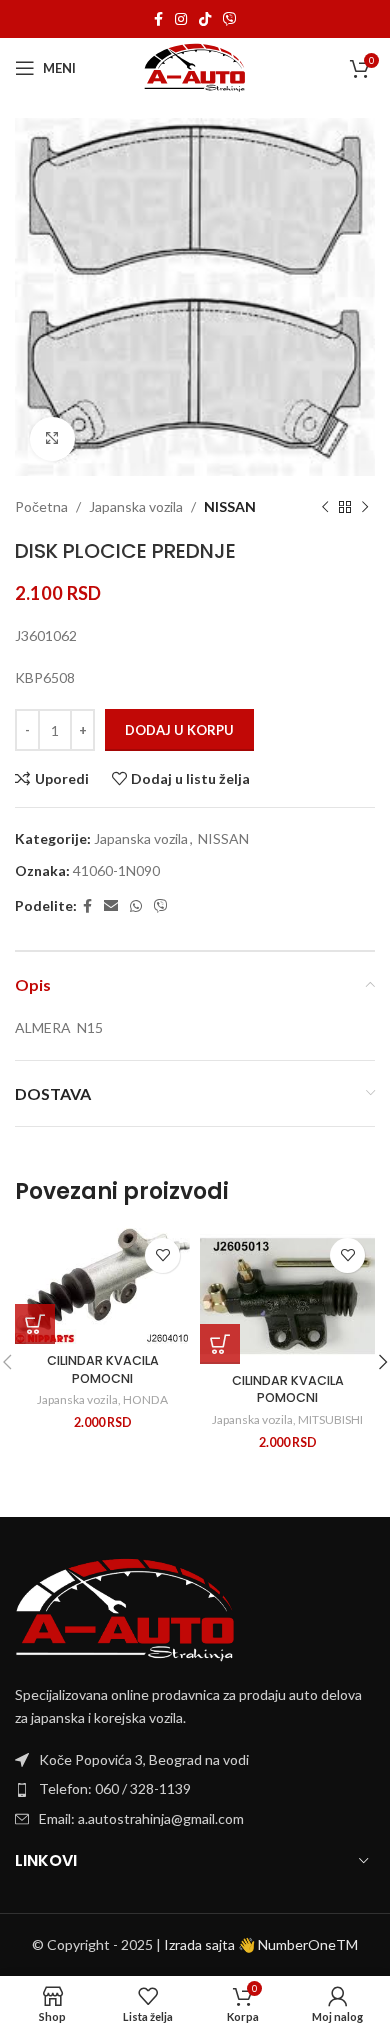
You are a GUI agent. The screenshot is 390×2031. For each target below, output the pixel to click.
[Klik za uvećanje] (52, 439)
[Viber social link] (230, 19)
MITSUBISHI (330, 1419)
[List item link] (195, 1789)
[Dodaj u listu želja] (162, 1255)
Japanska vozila (136, 506)
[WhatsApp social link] (136, 906)
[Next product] (365, 508)
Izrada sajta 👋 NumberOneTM (261, 1944)
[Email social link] (111, 906)
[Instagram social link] (181, 19)
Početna (41, 506)
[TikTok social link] (205, 19)
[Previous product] (325, 508)
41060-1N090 (116, 870)
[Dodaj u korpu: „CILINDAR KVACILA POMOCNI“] (35, 1324)
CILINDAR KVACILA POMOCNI (103, 1369)
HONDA (145, 1399)
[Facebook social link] (158, 19)
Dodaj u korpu (179, 730)
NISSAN (230, 506)
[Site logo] (195, 66)
